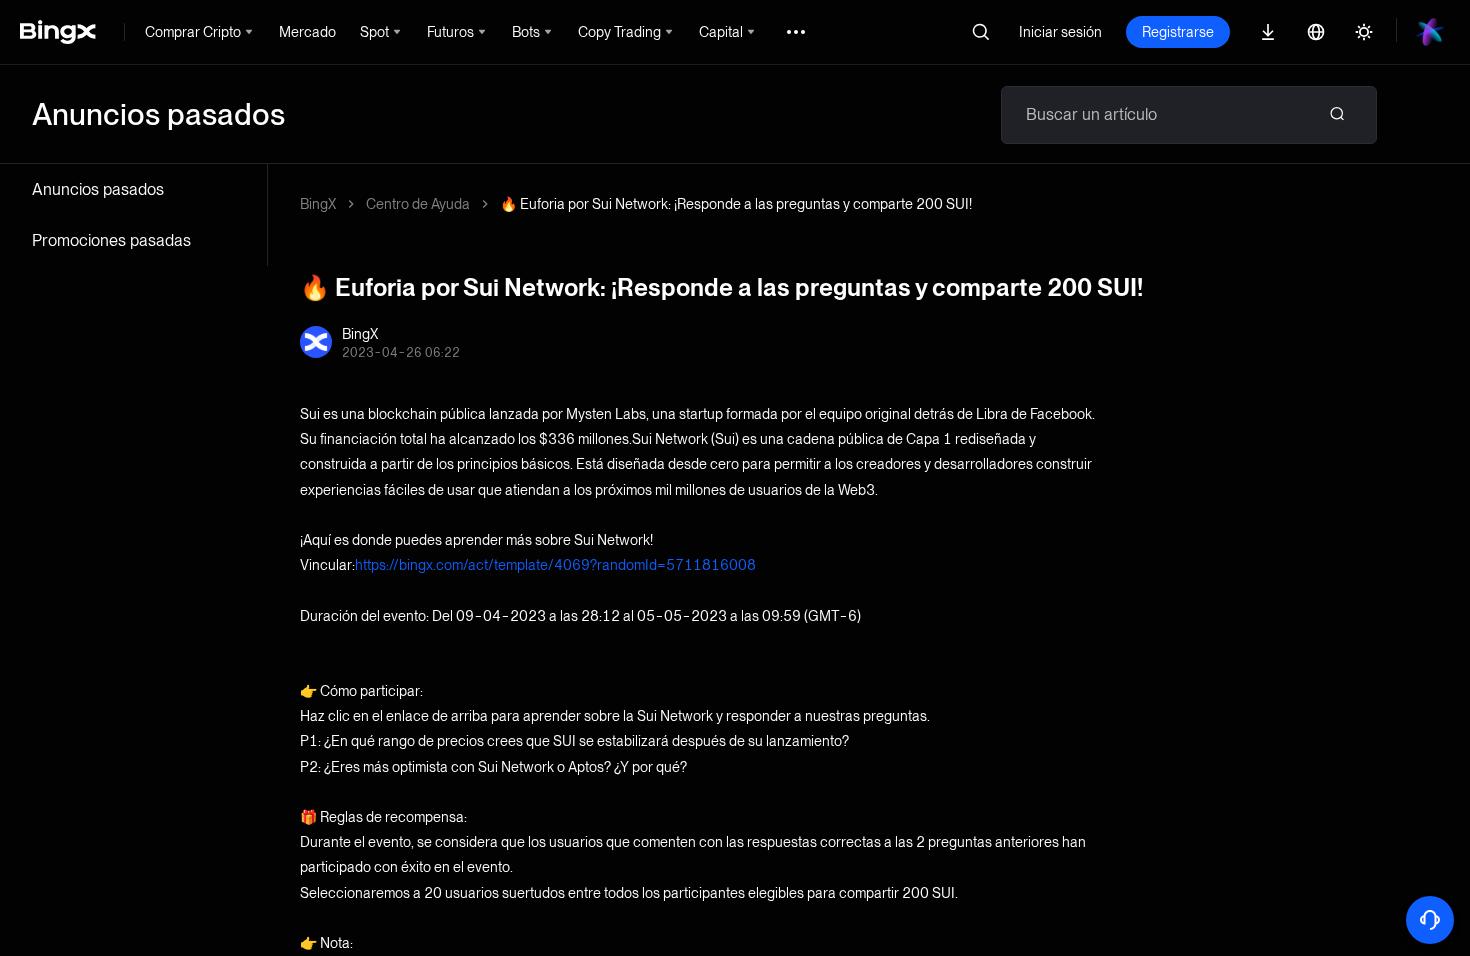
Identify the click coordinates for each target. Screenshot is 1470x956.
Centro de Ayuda (418, 204)
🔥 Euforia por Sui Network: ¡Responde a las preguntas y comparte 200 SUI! (736, 204)
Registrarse (1178, 32)
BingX (318, 204)
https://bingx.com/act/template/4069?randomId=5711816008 (555, 565)
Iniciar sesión (1060, 32)
